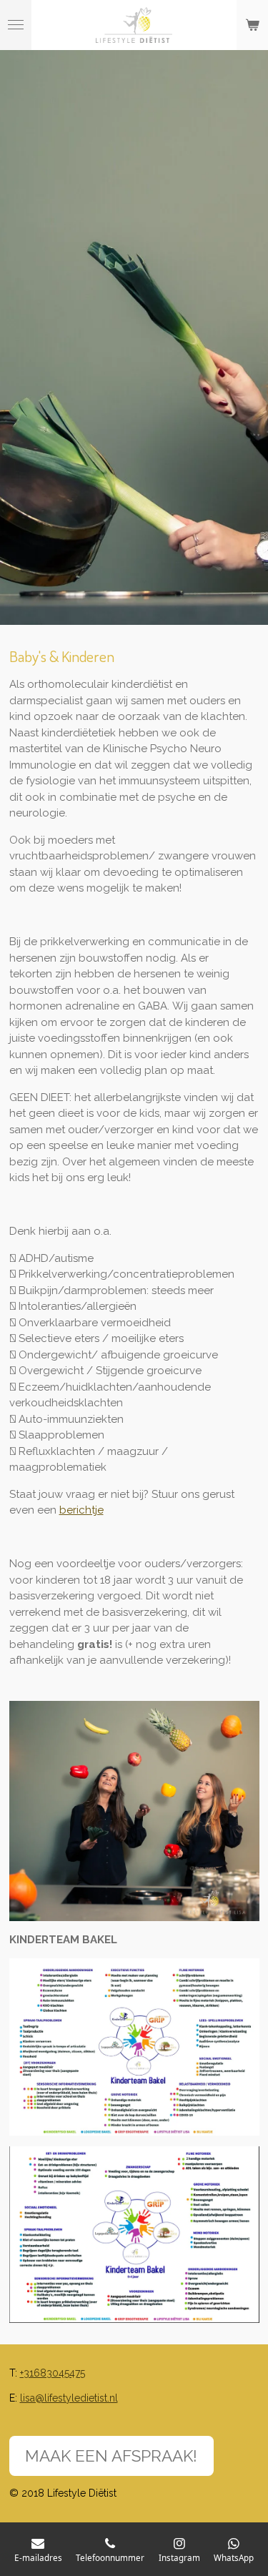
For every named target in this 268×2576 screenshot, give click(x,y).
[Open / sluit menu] (16, 25)
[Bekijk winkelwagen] (252, 25)
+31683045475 (53, 2373)
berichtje (81, 1510)
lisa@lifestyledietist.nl (69, 2398)
